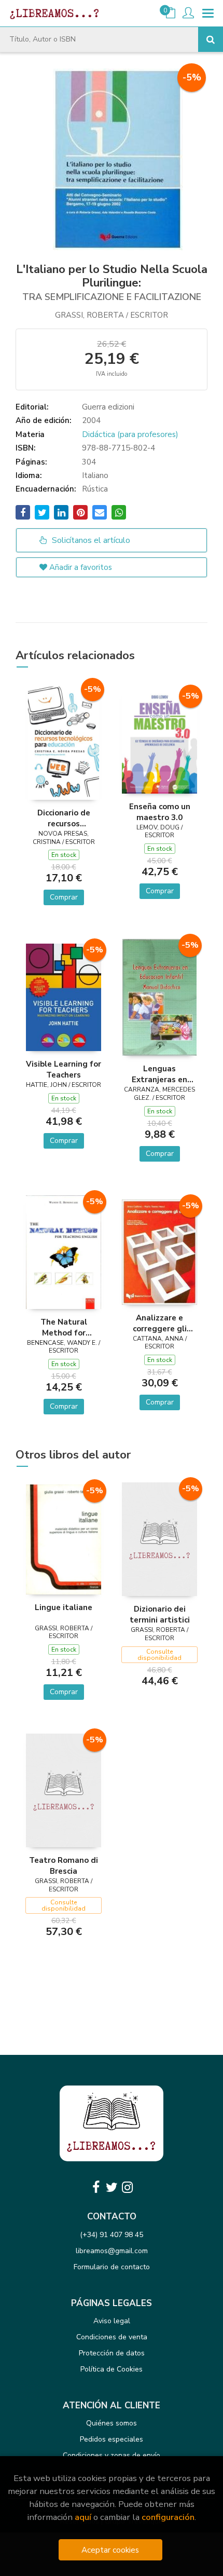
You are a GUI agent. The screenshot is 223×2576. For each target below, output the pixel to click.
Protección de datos (112, 2353)
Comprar (64, 897)
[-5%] (64, 741)
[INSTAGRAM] (127, 2187)
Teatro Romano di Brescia (64, 1865)
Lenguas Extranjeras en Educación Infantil (160, 1074)
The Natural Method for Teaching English (64, 1327)
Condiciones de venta (112, 2337)
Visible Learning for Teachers (64, 1069)
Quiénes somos (112, 2423)
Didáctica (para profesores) (130, 434)
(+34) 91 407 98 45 (112, 2235)
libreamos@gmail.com (112, 2251)
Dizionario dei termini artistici (160, 1614)
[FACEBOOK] (96, 2187)
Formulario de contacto (112, 2267)
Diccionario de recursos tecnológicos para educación (64, 818)
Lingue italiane (64, 1607)
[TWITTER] (112, 2187)
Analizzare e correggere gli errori (160, 1323)
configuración (168, 2517)
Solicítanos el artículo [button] (90, 540)
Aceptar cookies (110, 2550)
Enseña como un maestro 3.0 (160, 812)
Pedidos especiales (112, 2439)
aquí (83, 2517)
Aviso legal (112, 2321)
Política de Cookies (112, 2369)
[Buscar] (211, 39)
